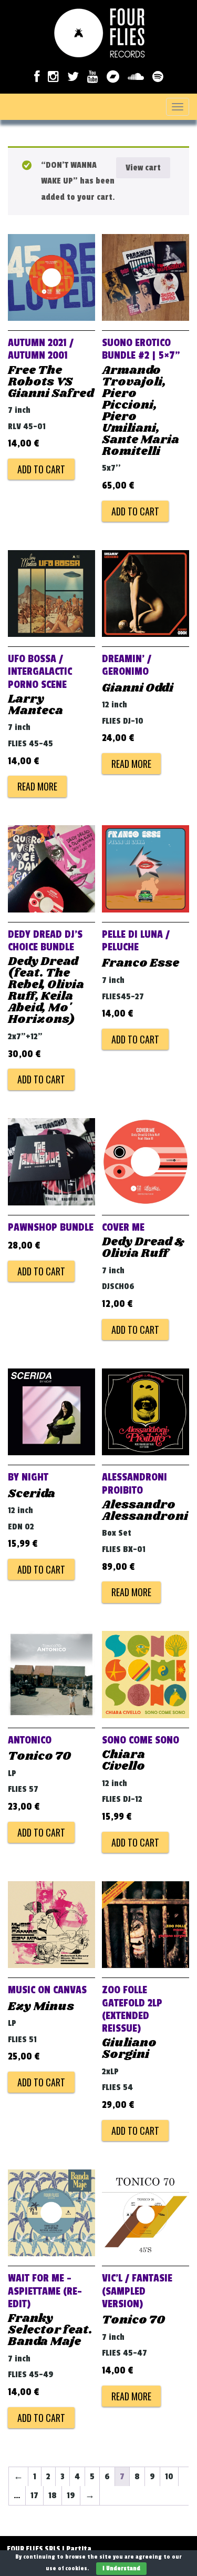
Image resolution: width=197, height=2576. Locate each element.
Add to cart (41, 469)
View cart (143, 168)
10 (169, 2477)
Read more (37, 786)
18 (53, 2496)
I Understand (121, 2568)
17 (34, 2496)
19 (71, 2496)
